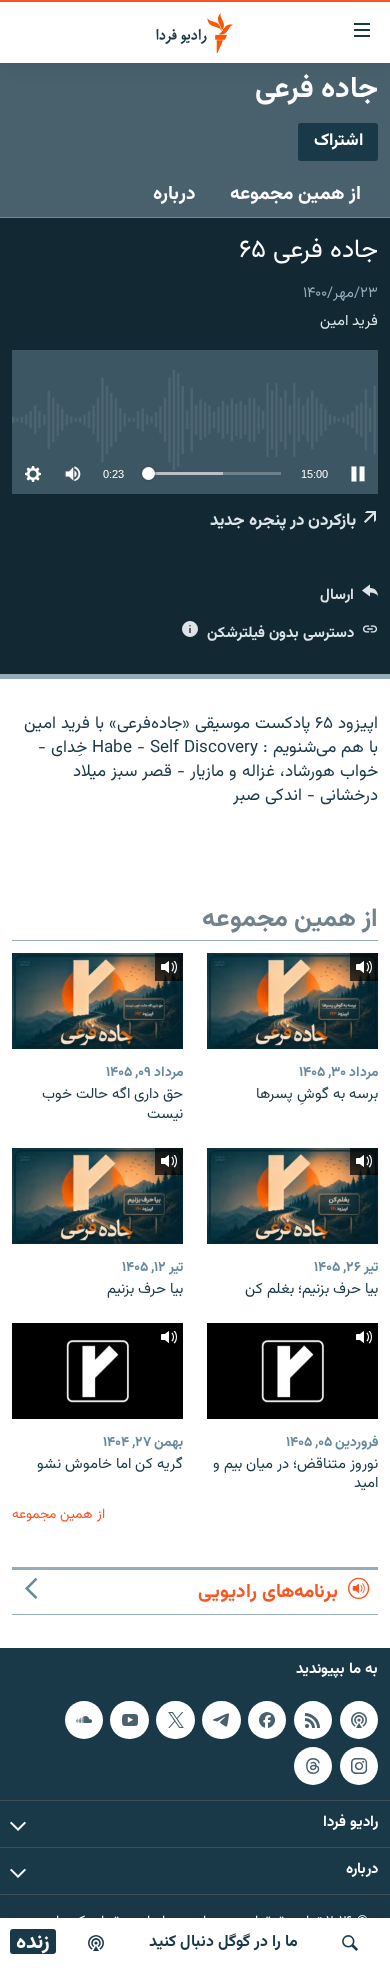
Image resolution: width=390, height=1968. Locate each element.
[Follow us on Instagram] (359, 1766)
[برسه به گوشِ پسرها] (292, 1001)
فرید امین (349, 321)
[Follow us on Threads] (313, 1766)
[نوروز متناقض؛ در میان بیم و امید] (292, 1371)
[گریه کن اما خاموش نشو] (97, 1371)
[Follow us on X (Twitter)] (175, 1720)
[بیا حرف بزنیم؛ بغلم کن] (292, 1196)
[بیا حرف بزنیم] (97, 1196)
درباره (174, 194)
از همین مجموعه (295, 194)
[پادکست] (96, 1943)
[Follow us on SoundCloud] (84, 1720)
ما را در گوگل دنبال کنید (223, 1942)
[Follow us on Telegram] (221, 1720)
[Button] (349, 599)
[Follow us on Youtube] (129, 1720)
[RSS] (313, 1720)
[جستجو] (350, 1943)
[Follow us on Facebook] (267, 1720)
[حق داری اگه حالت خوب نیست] (97, 1001)
